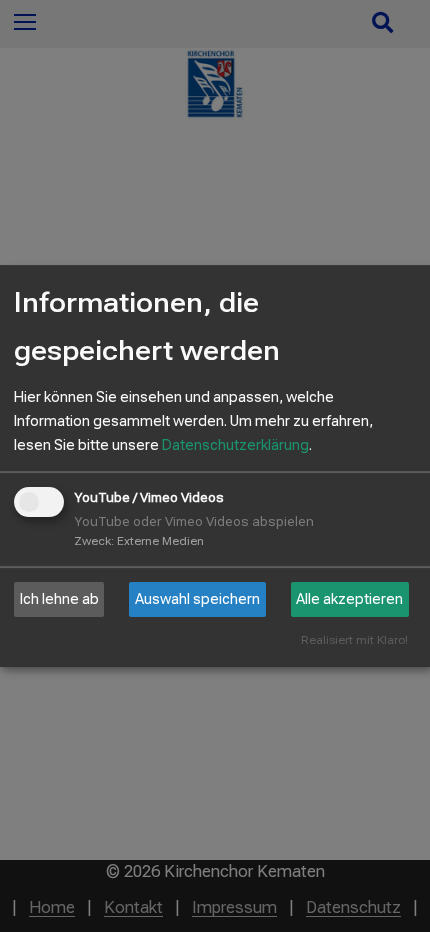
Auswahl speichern (197, 599)
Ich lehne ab (59, 599)
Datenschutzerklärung (235, 445)
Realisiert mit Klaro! (354, 640)
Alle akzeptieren (349, 599)
